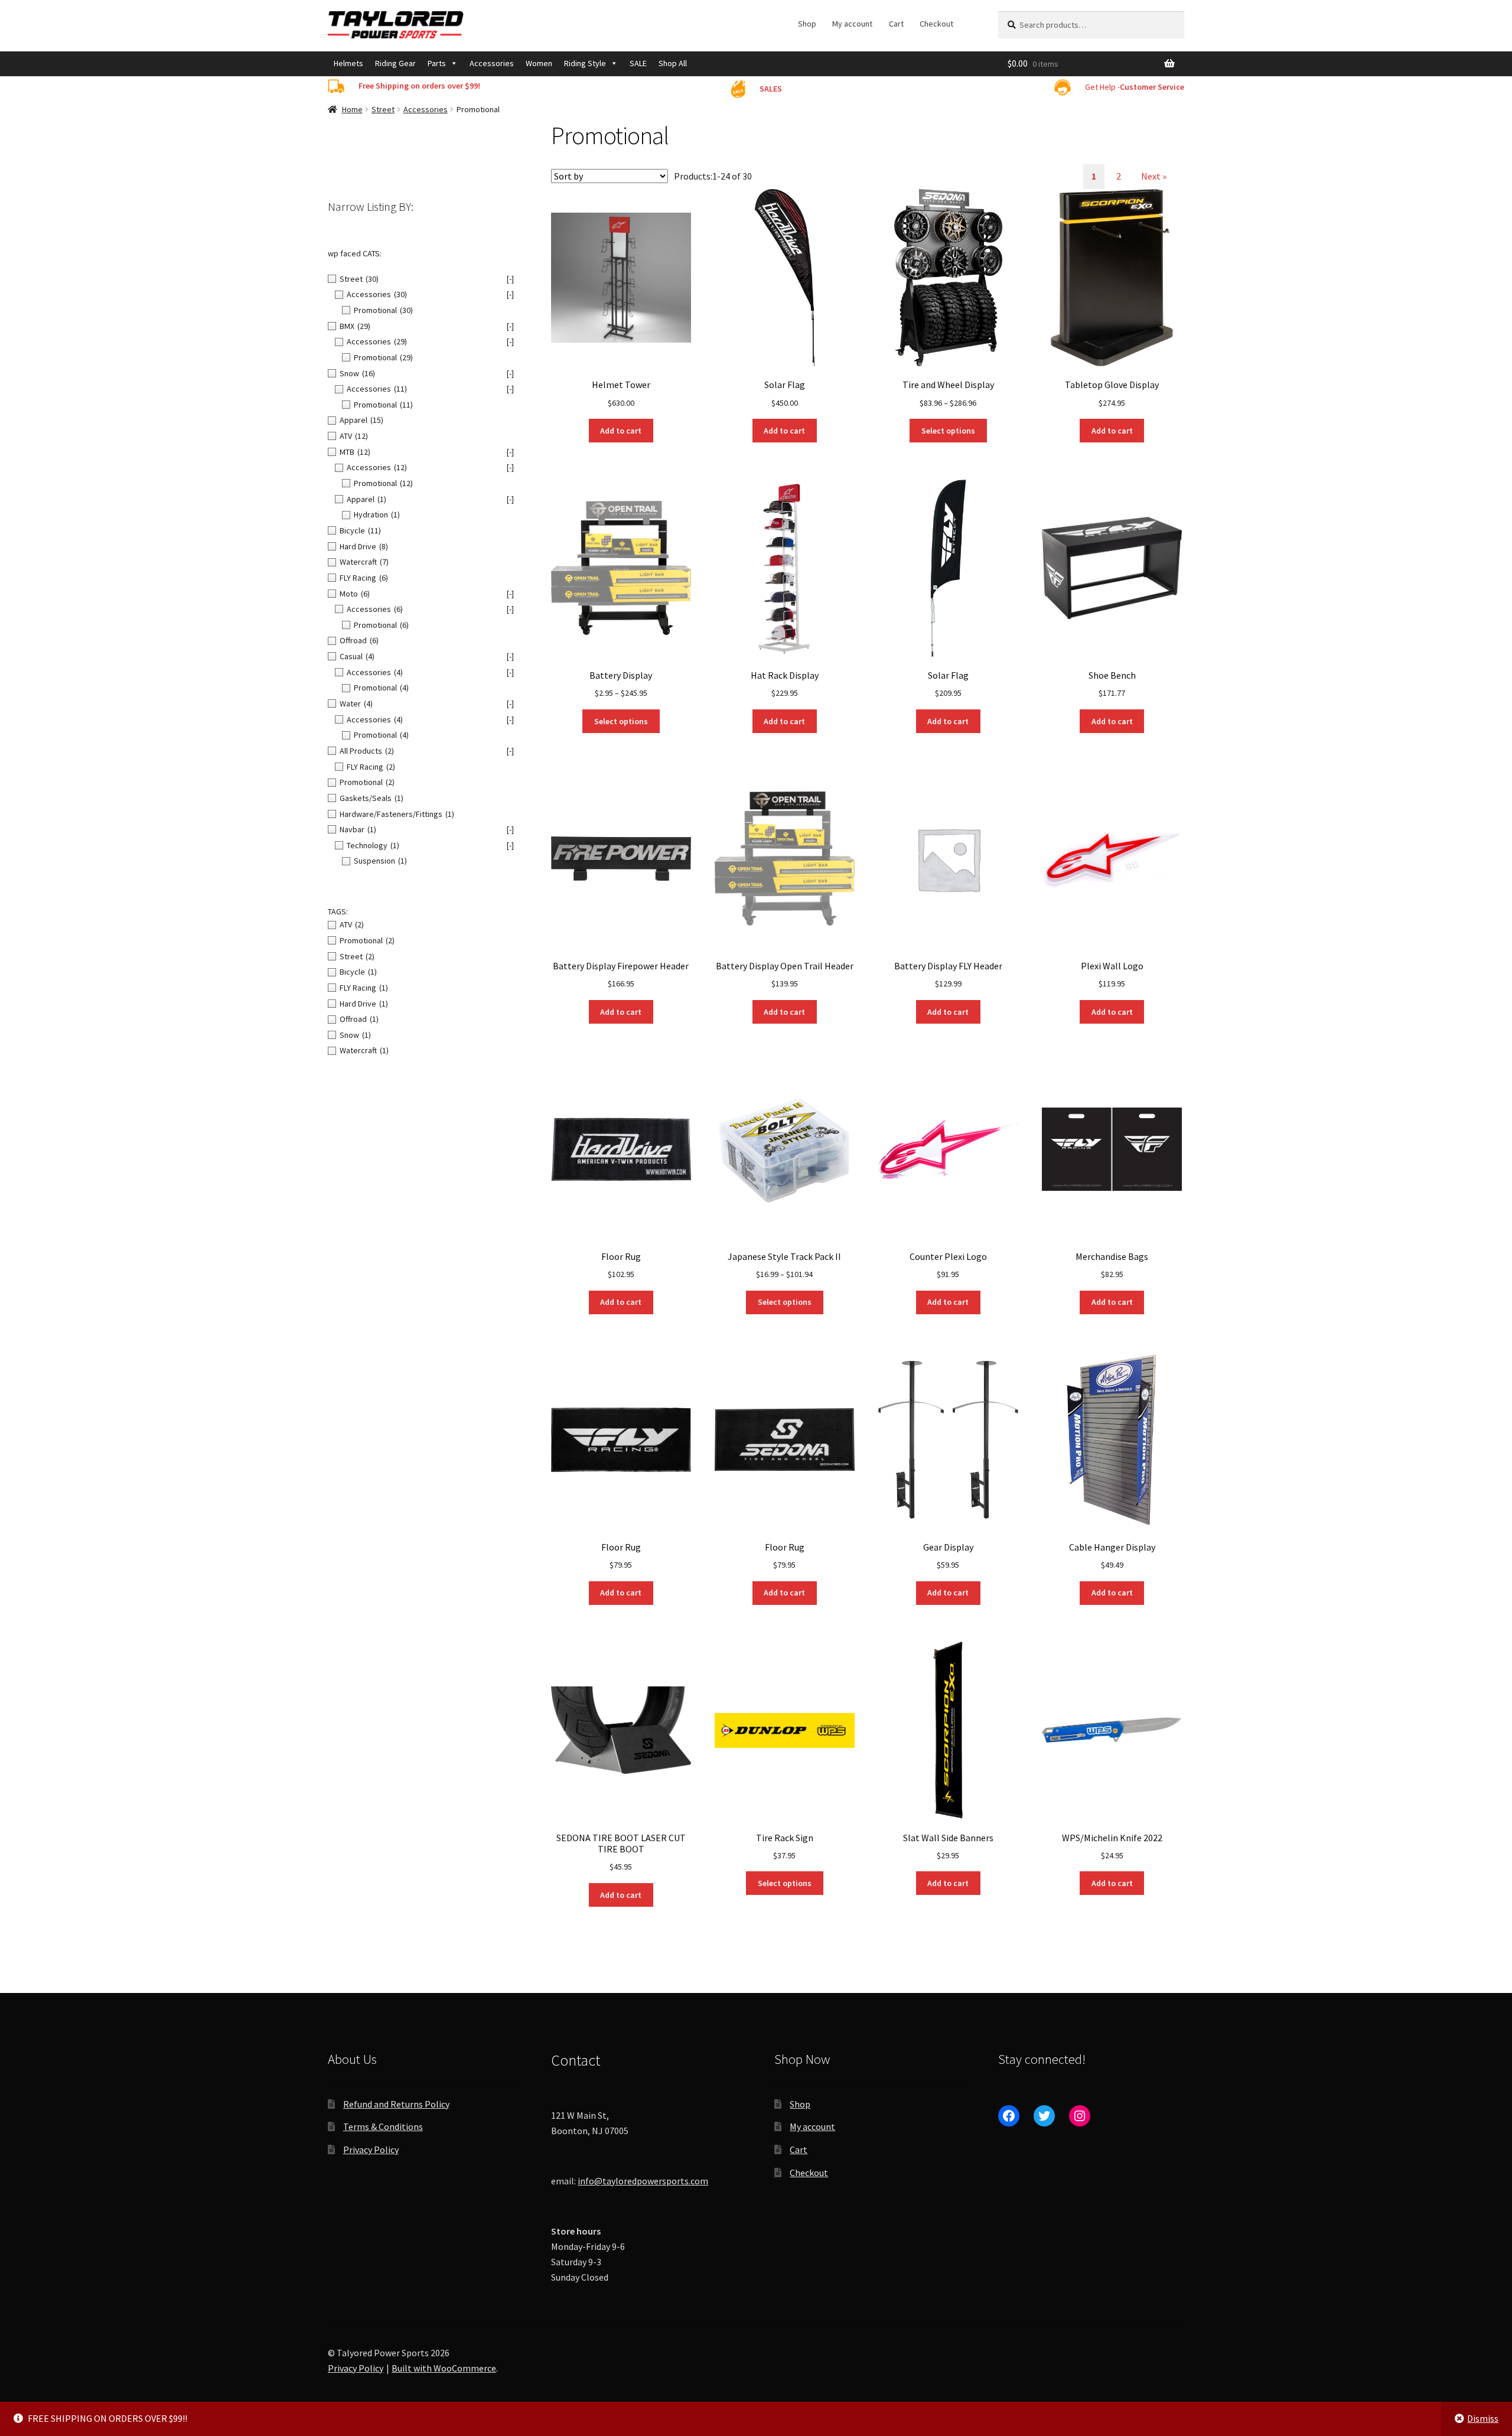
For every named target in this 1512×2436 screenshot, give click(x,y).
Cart (896, 24)
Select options (948, 431)
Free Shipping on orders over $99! (419, 86)
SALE (638, 63)
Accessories (492, 63)
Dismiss (1483, 2418)
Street (383, 109)
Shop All (673, 63)
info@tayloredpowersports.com (643, 2181)
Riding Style (585, 63)
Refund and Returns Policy (396, 2104)
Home (352, 109)
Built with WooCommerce (444, 2368)
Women (539, 63)
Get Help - (1135, 87)
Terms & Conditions (383, 2126)
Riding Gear (395, 63)
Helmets (348, 63)
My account (852, 24)
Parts (437, 63)
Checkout (936, 24)
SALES (771, 89)
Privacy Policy (371, 2150)
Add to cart (621, 431)
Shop (807, 24)
